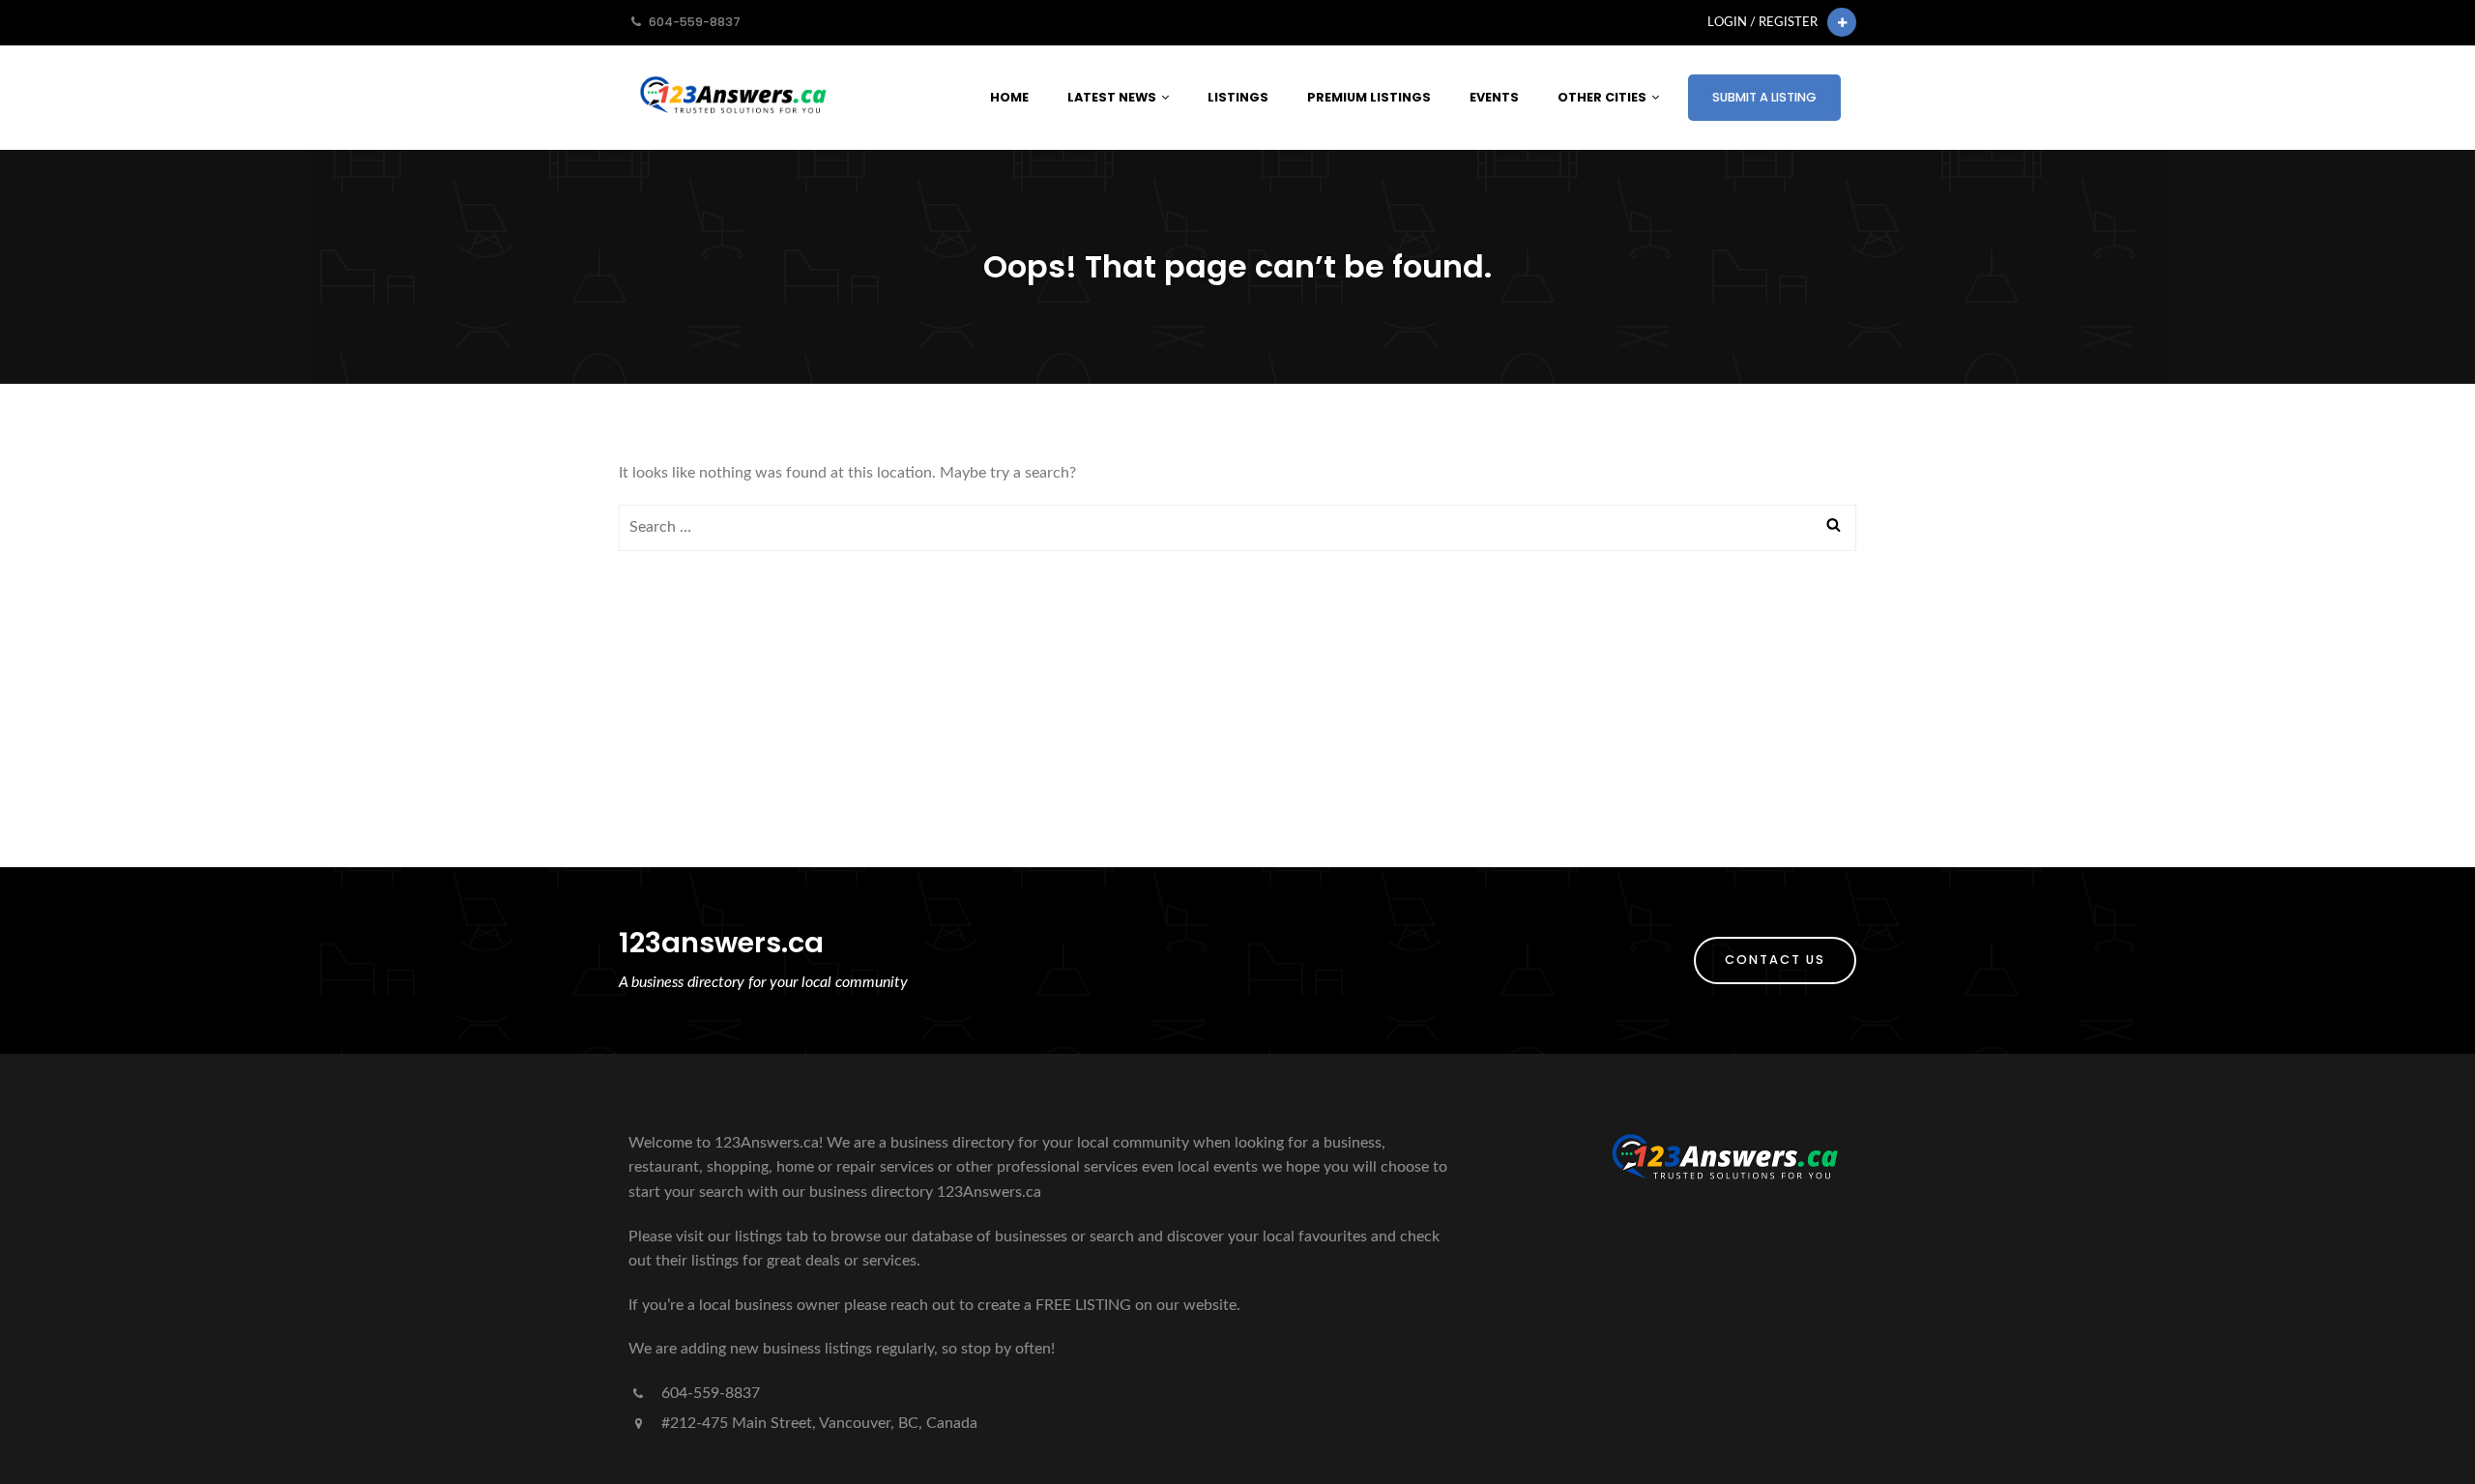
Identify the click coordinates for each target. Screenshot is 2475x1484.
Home (1009, 97)
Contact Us (1775, 960)
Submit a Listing (1764, 97)
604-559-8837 (709, 1393)
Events (1494, 97)
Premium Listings (1369, 97)
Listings (1238, 97)
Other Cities (1602, 97)
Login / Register (1762, 22)
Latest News (1112, 97)
